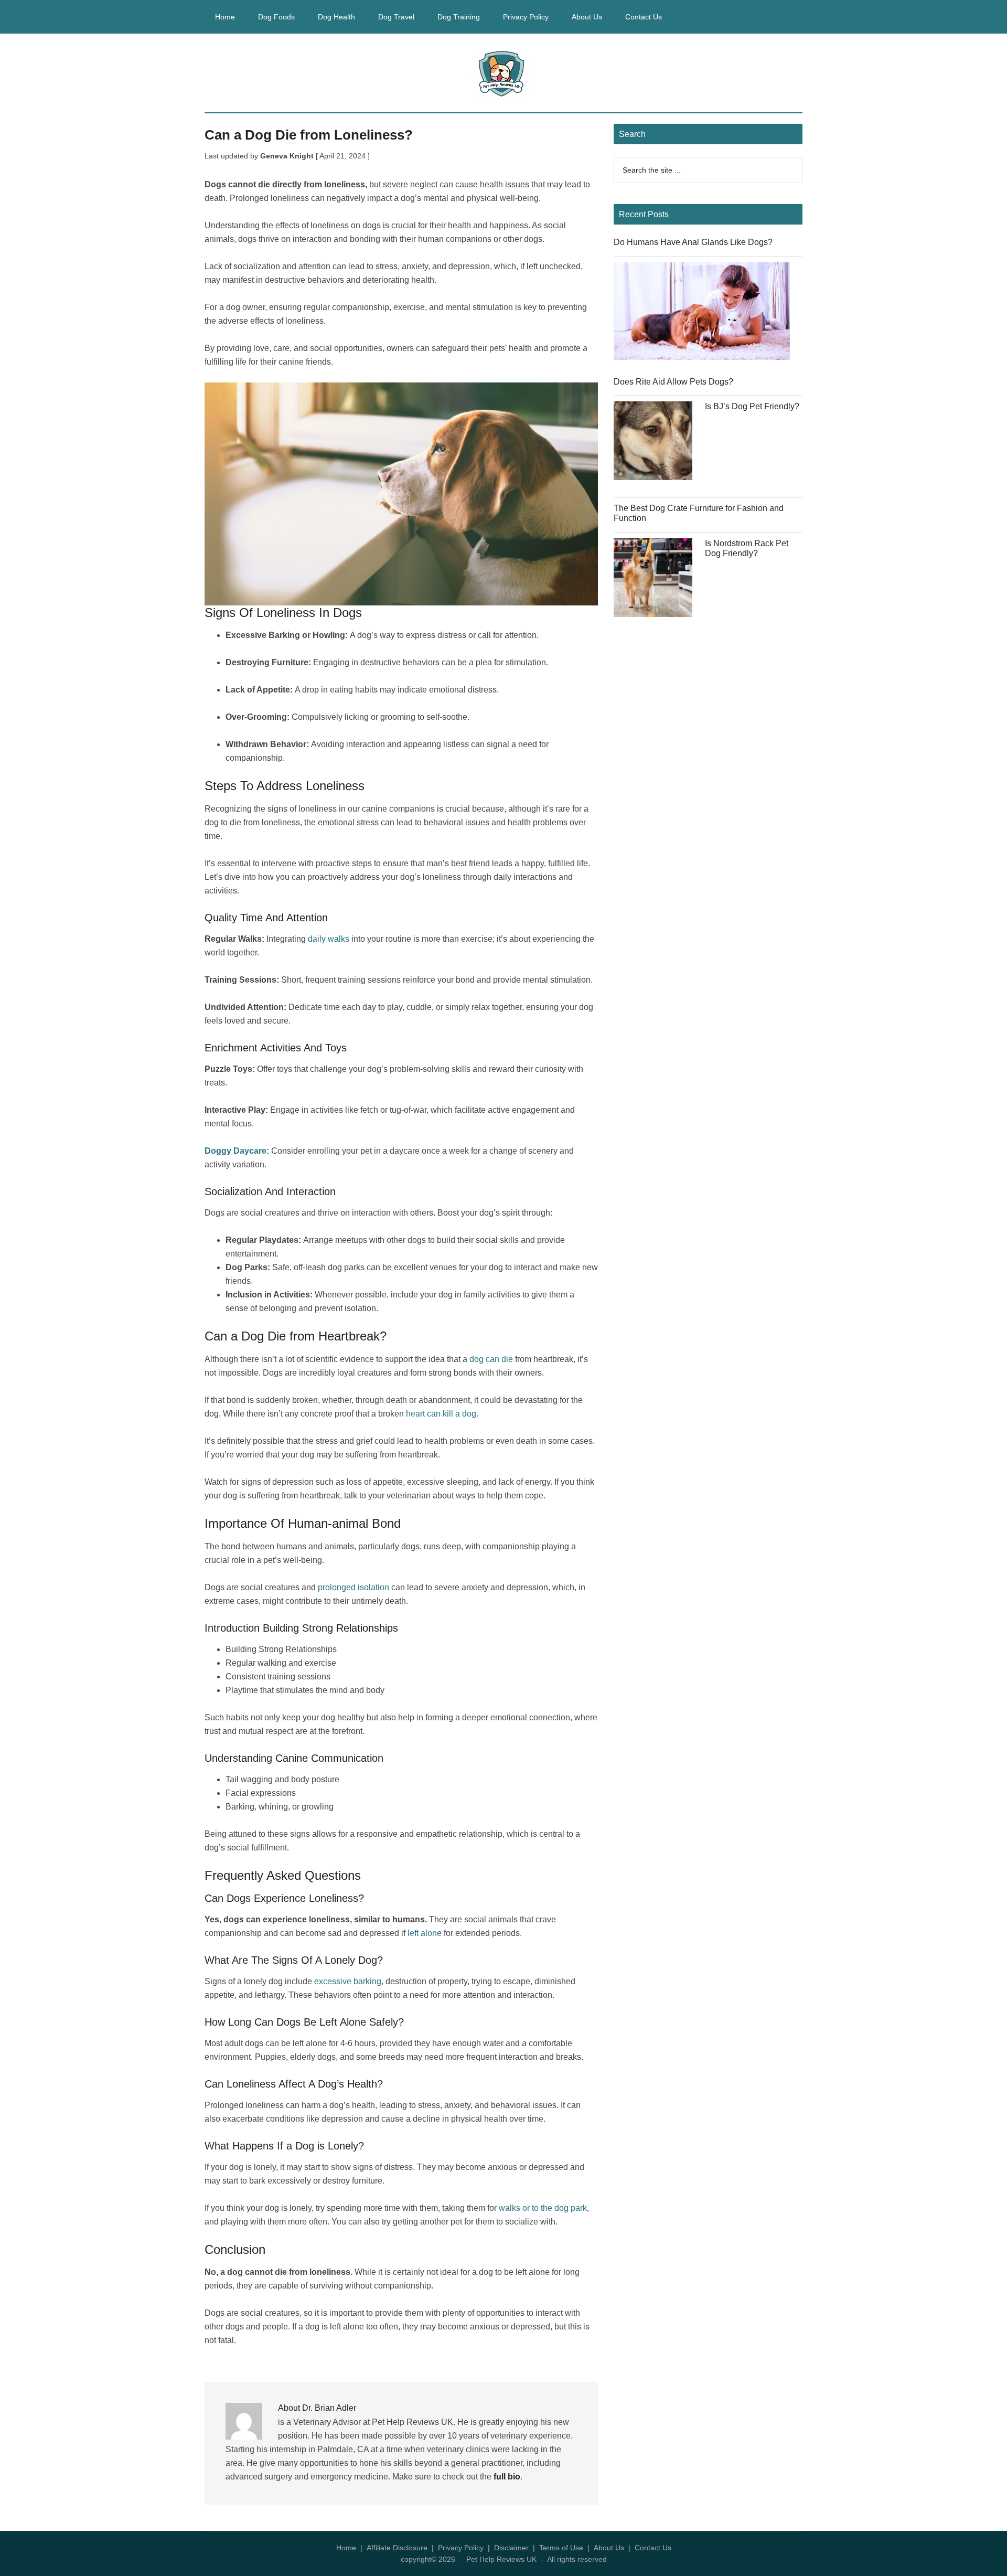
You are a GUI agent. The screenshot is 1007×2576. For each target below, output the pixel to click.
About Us (609, 2548)
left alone (425, 1933)
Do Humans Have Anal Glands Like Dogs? (693, 242)
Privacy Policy (461, 2548)
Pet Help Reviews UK (504, 73)
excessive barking (348, 1981)
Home (346, 2548)
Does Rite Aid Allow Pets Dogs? (673, 382)
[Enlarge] (584, 396)
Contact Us (653, 2548)
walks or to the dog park (543, 2208)
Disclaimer (511, 2548)
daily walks (329, 939)
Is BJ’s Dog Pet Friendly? (752, 406)
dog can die (491, 1359)
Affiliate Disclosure (397, 2548)
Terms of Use (561, 2548)
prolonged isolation (353, 1587)
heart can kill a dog (441, 1414)
